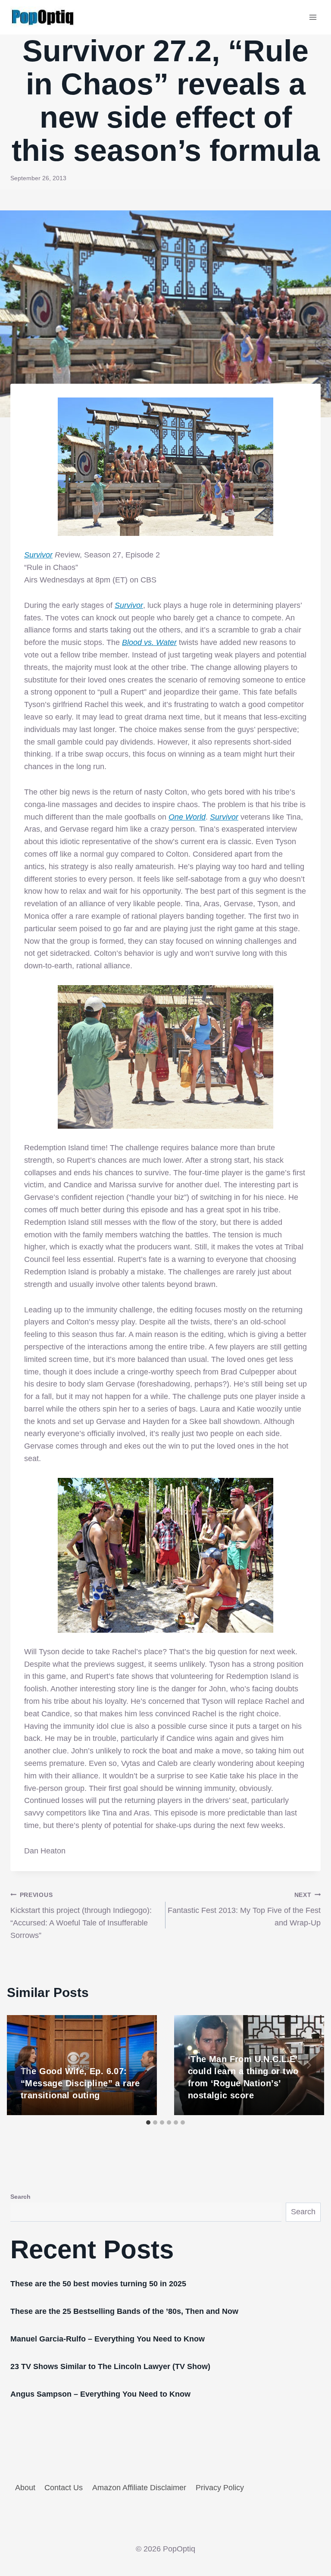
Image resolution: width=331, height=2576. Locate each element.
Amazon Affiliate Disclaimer (139, 2488)
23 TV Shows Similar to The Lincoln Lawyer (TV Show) (110, 2366)
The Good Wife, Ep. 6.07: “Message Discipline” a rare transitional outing (80, 2083)
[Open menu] (313, 17)
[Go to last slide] (22, 2065)
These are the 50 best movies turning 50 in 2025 (98, 2284)
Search (20, 2197)
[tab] (148, 2122)
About (25, 2488)
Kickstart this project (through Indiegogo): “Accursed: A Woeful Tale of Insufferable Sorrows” (81, 1916)
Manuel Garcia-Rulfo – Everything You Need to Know (108, 2339)
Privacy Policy (220, 2488)
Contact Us (64, 2488)
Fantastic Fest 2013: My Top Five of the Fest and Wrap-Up (244, 1909)
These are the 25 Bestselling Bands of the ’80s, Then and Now (124, 2311)
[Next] (309, 2065)
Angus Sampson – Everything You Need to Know (100, 2394)
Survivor (38, 555)
